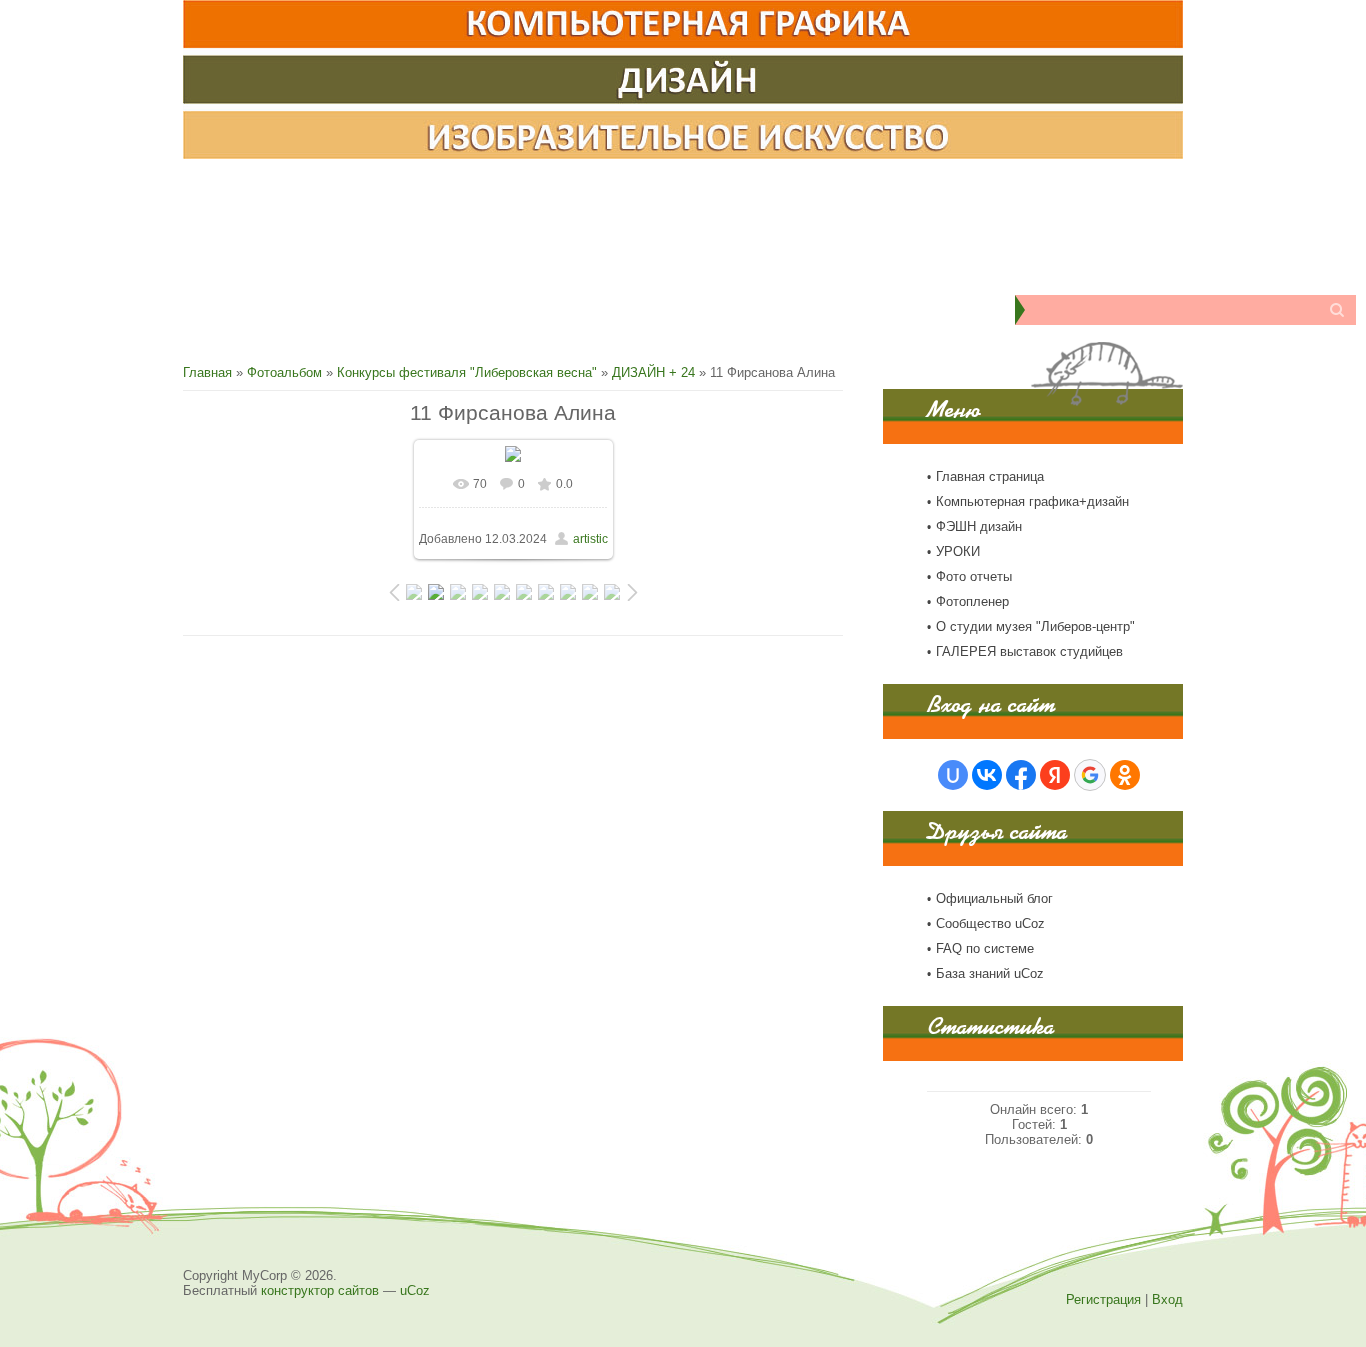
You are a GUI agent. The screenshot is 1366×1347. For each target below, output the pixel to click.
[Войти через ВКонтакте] (987, 775)
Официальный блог (994, 898)
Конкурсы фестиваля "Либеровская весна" (467, 372)
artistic (590, 539)
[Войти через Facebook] (1021, 775)
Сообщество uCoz (990, 923)
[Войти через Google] (1090, 775)
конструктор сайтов (320, 1290)
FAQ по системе (985, 948)
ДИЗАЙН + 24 (653, 372)
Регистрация (1103, 1299)
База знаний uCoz (990, 973)
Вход (1167, 1299)
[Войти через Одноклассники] (1125, 775)
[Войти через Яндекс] (1055, 775)
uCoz (415, 1290)
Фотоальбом (284, 372)
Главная (207, 372)
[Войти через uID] (953, 775)
